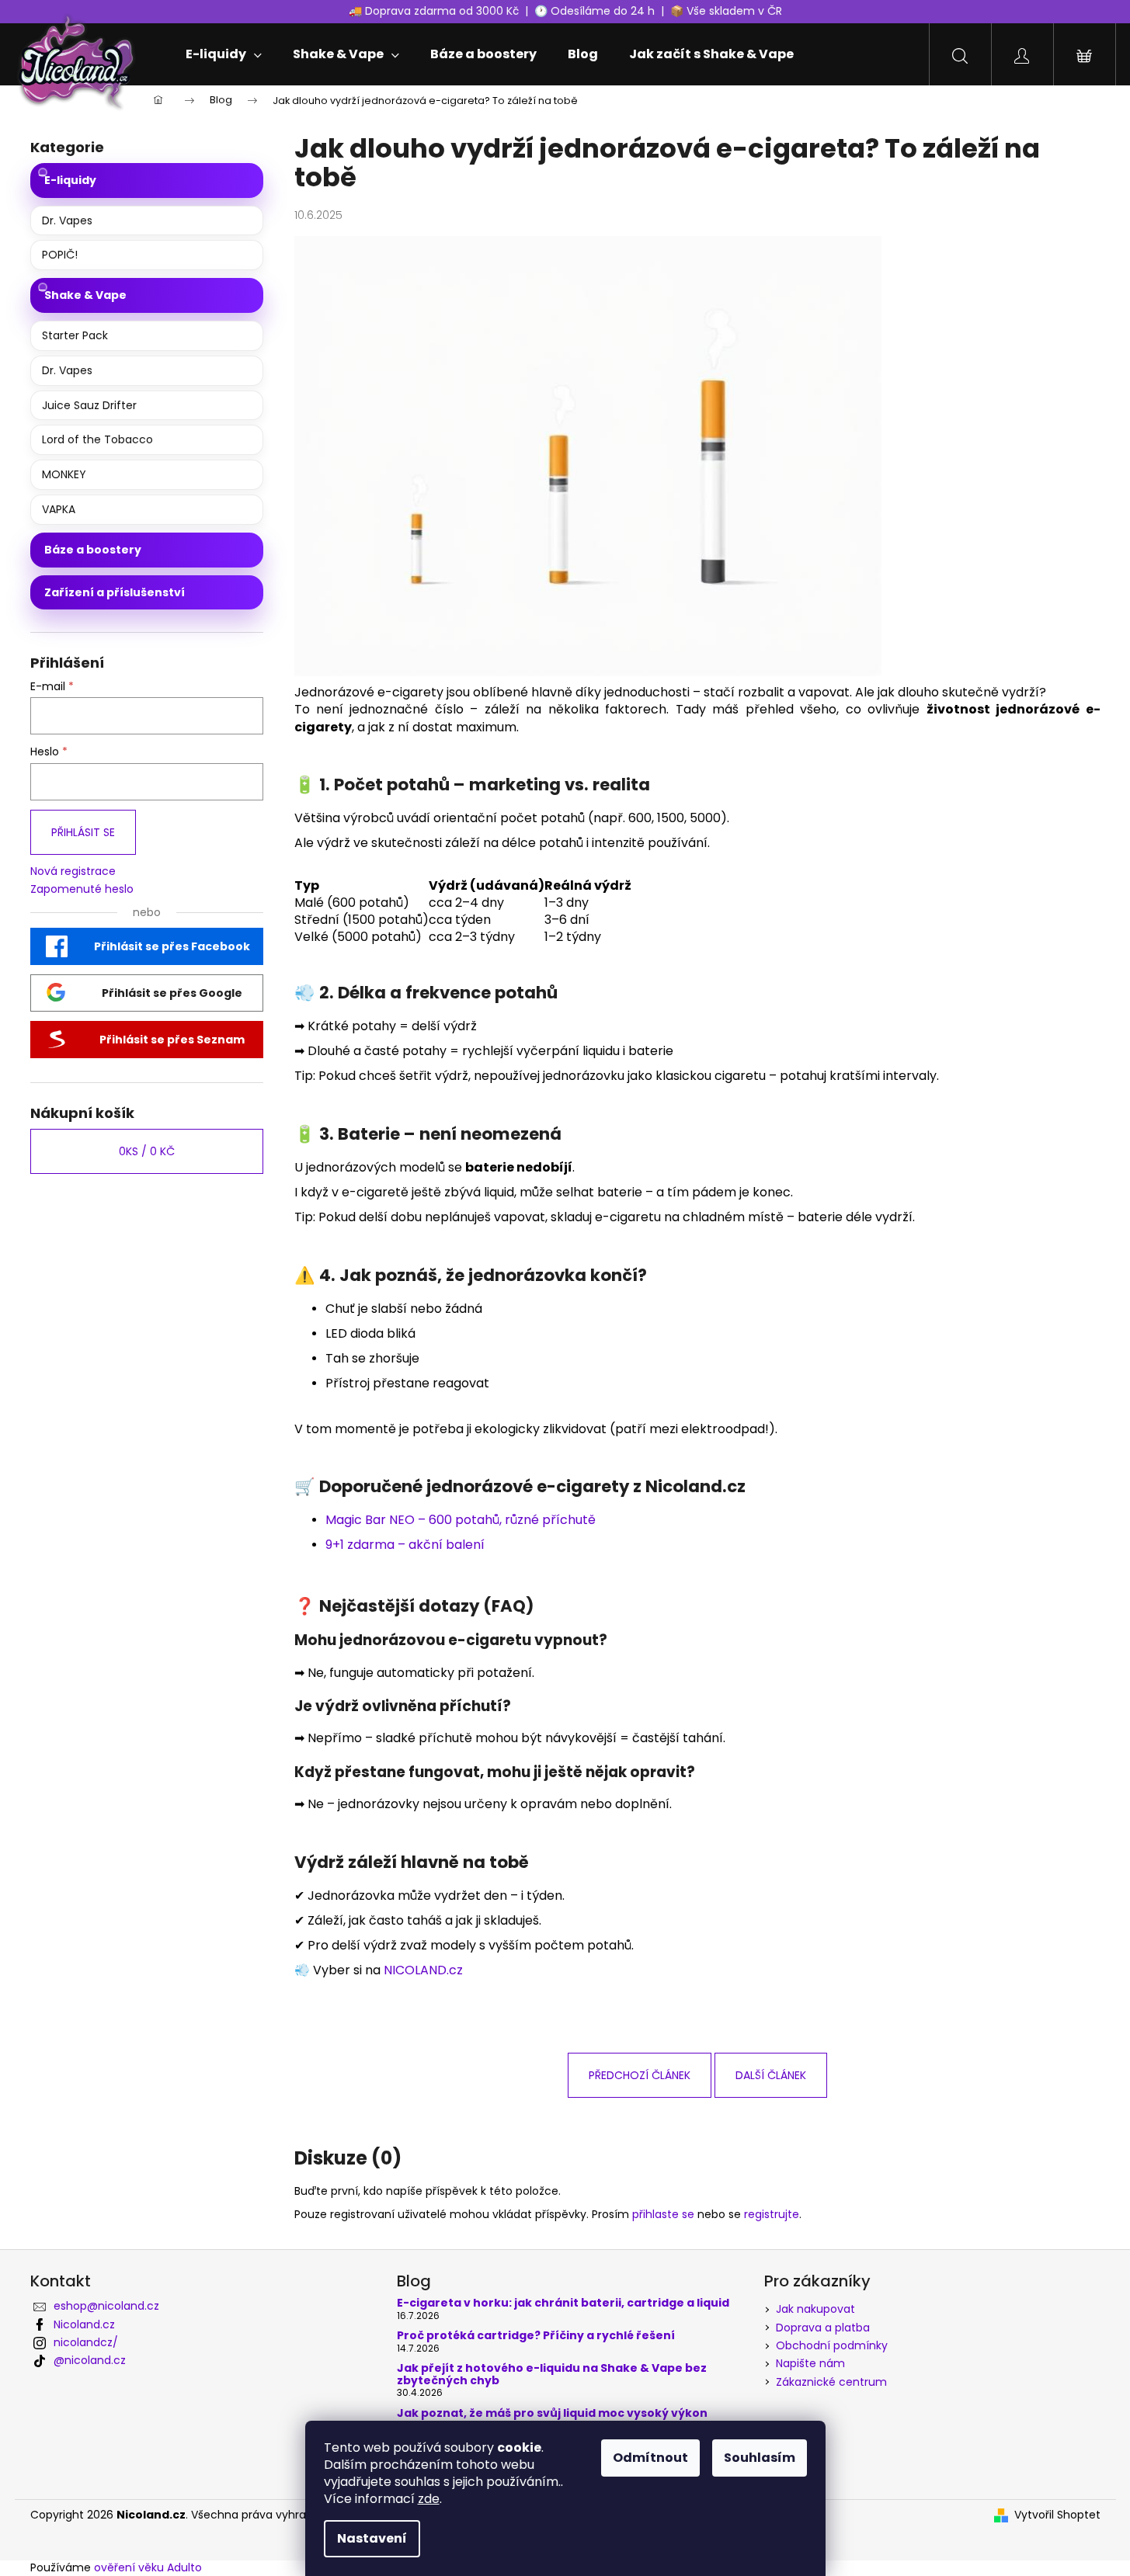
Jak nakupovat (815, 2309)
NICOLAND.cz (423, 1970)
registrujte (772, 2214)
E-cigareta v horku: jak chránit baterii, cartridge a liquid (563, 2303)
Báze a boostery (93, 550)
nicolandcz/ (86, 2342)
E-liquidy (70, 180)
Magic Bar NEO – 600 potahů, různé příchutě (461, 1520)
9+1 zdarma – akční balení (405, 1545)
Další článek (771, 2075)
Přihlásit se (83, 832)
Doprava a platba (823, 2328)
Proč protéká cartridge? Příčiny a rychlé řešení (536, 2336)
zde (429, 2499)
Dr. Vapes (67, 220)
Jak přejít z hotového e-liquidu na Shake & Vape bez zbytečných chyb (552, 2375)
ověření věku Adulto (148, 2567)
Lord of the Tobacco (97, 439)
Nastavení (372, 2538)
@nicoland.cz (90, 2360)
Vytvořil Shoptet (1057, 2515)
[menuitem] (224, 54)
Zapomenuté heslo (82, 889)
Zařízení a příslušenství (115, 592)
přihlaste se (663, 2214)
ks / (147, 1151)
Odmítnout (650, 2458)
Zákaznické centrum (831, 2382)
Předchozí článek (640, 2075)
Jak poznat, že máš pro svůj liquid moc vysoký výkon (552, 2413)
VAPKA (59, 509)
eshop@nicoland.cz (106, 2306)
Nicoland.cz (84, 2324)
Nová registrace (73, 871)
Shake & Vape (85, 295)
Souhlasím (760, 2458)
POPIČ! (60, 255)
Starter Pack (75, 335)
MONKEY (64, 474)
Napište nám (810, 2363)
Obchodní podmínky (832, 2345)
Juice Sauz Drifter (89, 405)
